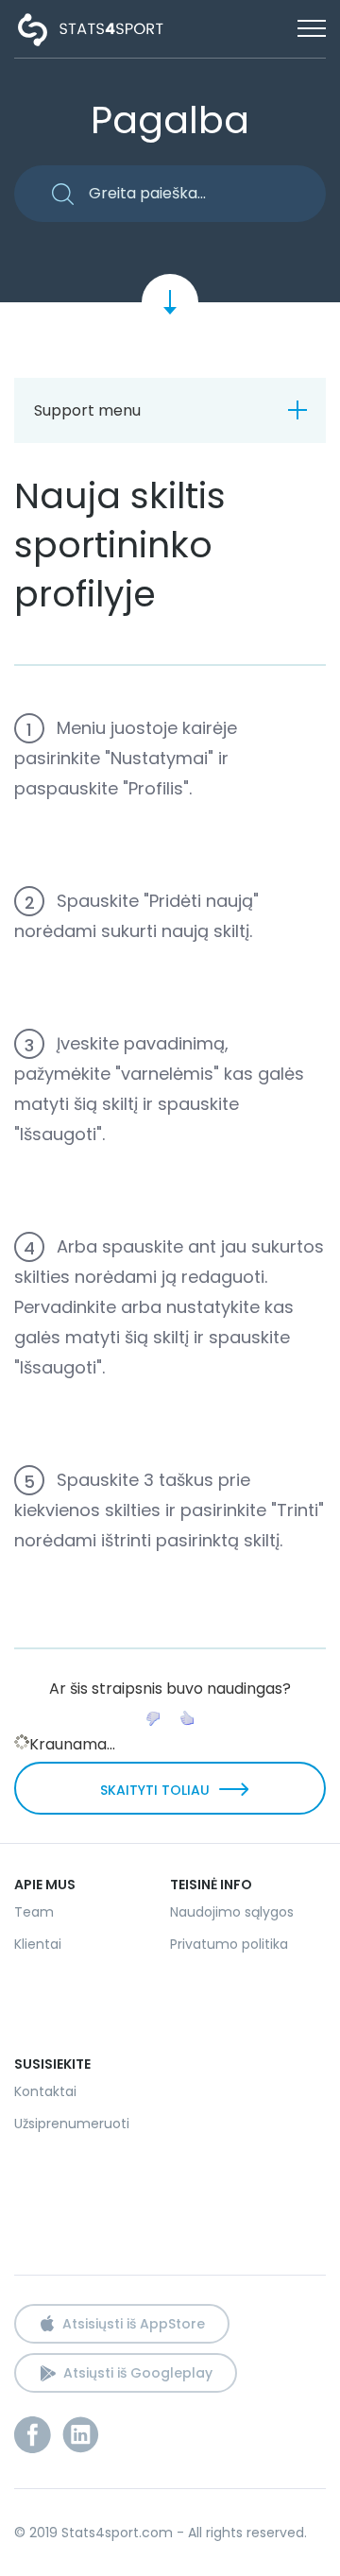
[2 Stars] (187, 1718)
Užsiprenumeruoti (72, 2124)
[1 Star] (153, 1718)
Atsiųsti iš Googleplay (138, 2373)
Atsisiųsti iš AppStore (134, 2324)
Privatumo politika (229, 1944)
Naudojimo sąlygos (232, 1912)
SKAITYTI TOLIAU (155, 1790)
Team (34, 1912)
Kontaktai (45, 2091)
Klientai (38, 1944)
